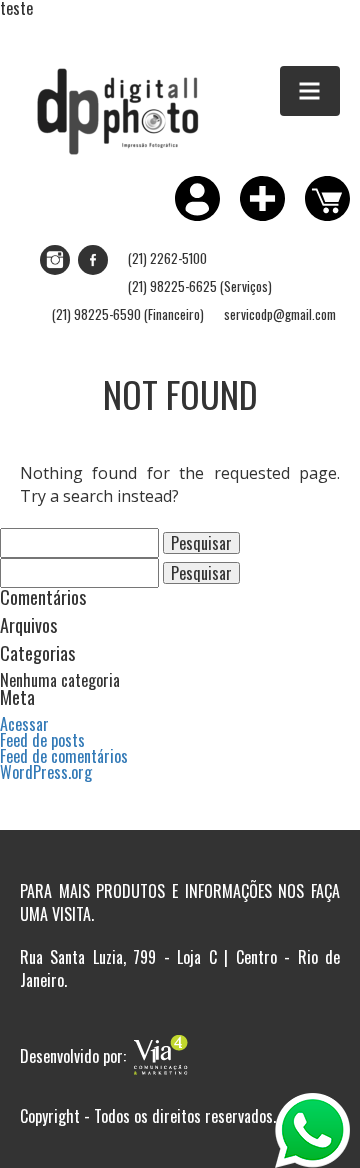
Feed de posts (42, 740)
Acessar (24, 724)
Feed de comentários (64, 756)
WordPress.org (46, 772)
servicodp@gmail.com (280, 314)
